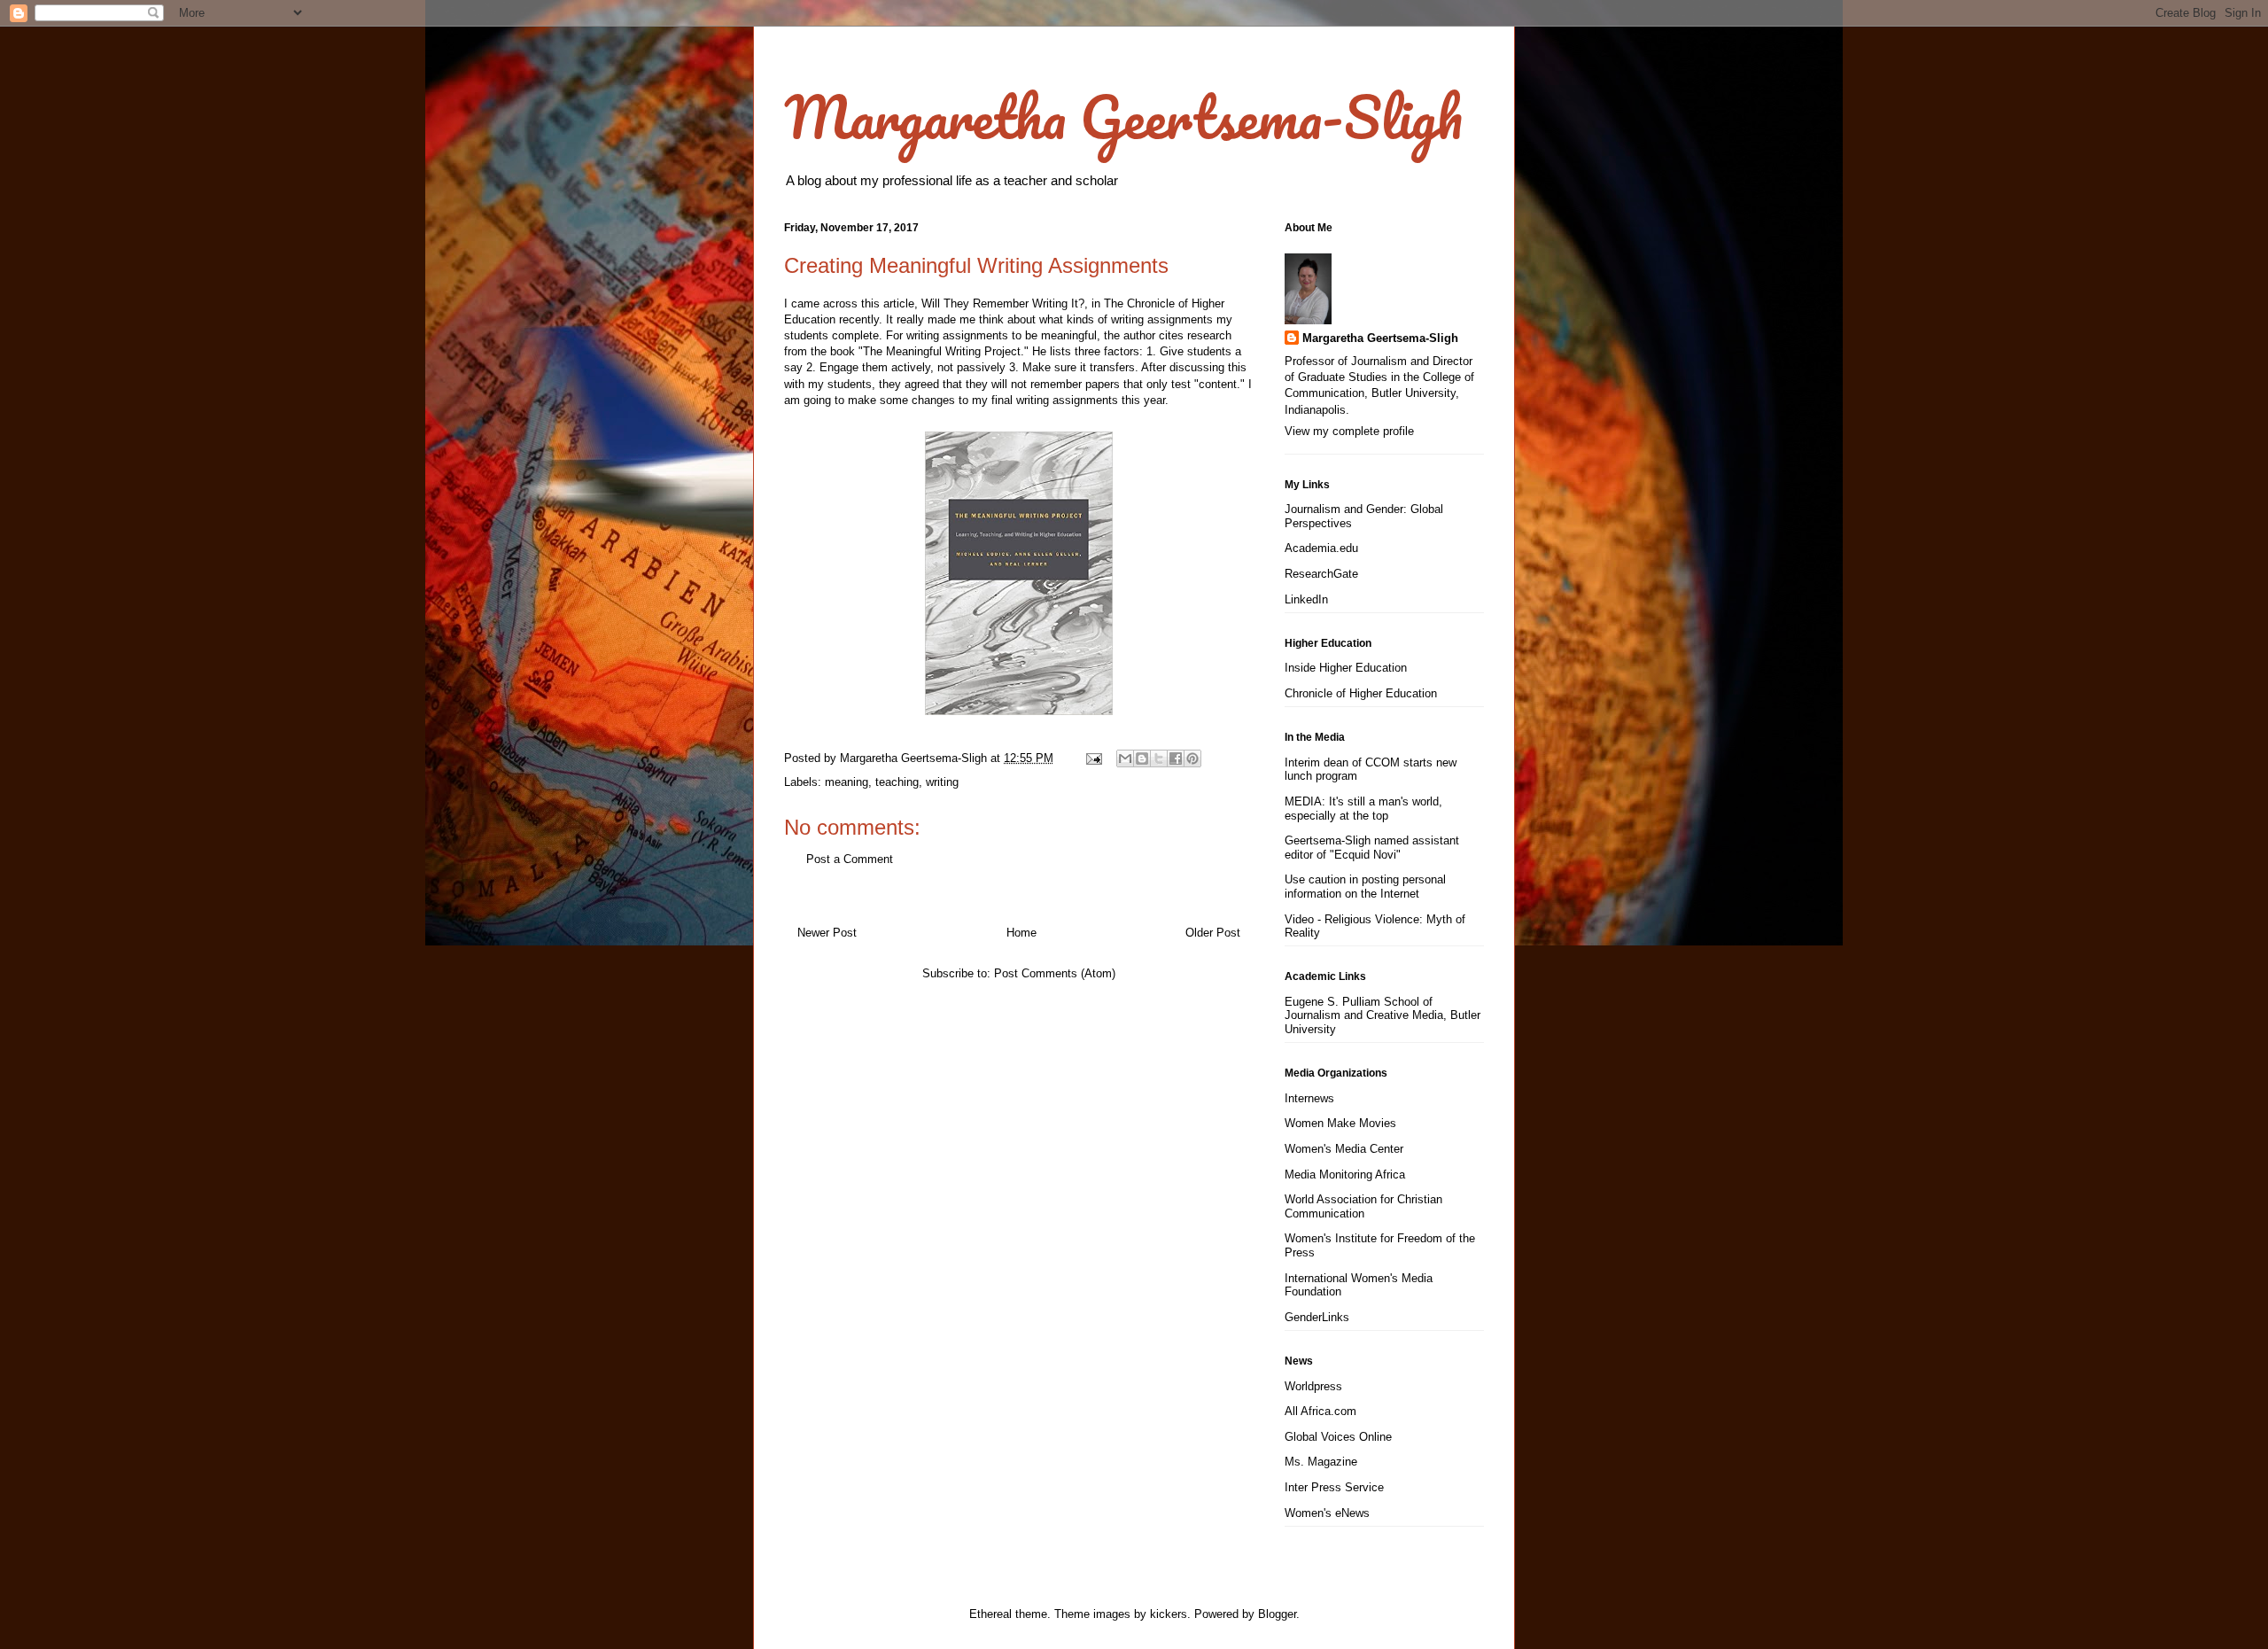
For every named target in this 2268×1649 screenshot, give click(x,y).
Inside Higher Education (1346, 668)
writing (942, 782)
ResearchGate (1321, 574)
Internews (1309, 1098)
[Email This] (1125, 758)
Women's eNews (1327, 1513)
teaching (897, 782)
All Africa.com (1320, 1411)
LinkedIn (1306, 599)
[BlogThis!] (1142, 758)
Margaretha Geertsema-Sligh (1123, 117)
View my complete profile (1349, 431)
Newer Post (827, 933)
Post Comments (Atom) (1055, 973)
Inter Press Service (1334, 1487)
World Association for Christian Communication (1363, 1206)
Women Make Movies (1340, 1123)
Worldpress (1313, 1386)
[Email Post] (1093, 758)
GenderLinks (1317, 1317)
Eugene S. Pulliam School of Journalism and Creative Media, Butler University (1383, 1015)
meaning (847, 782)
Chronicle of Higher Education (1361, 693)
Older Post (1213, 933)
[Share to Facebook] (1176, 758)
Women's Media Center (1344, 1149)
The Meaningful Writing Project (942, 351)
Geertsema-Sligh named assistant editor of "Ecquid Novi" (1372, 848)
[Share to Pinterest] (1192, 758)
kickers (1169, 1614)
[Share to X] (1159, 758)
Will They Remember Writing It (1000, 303)
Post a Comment (850, 859)
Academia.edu (1321, 548)
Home (1021, 933)
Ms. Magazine (1321, 1462)
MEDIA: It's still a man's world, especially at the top (1363, 809)
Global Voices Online (1338, 1437)
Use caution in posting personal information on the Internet (1365, 887)
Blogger (1277, 1614)
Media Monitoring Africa (1345, 1175)
